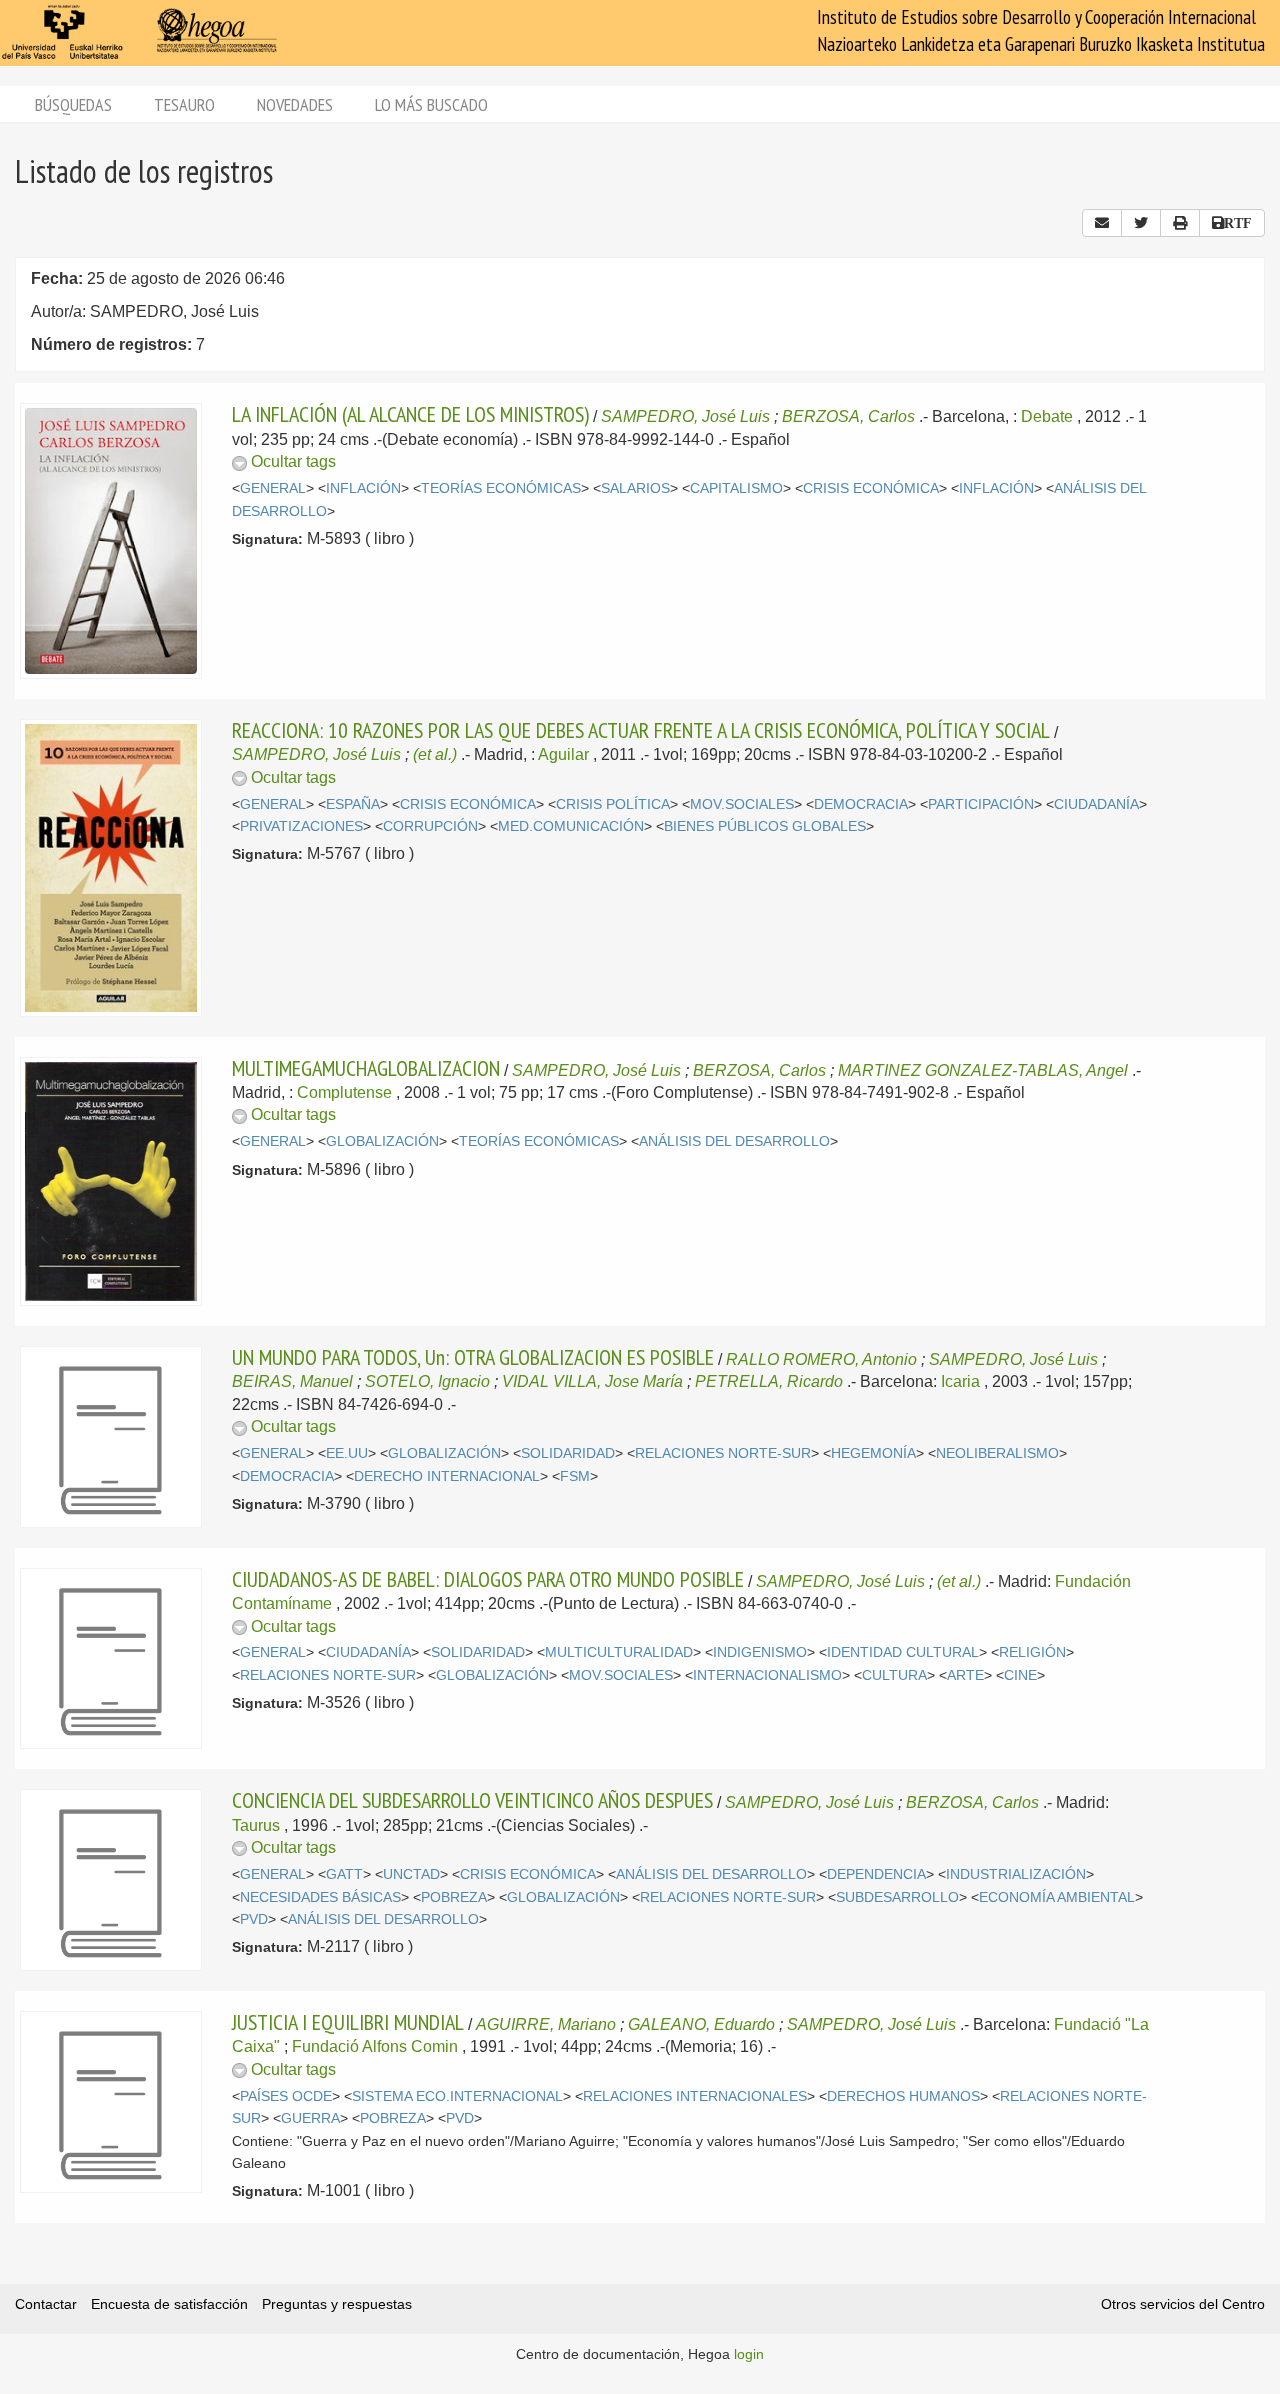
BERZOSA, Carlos (848, 416)
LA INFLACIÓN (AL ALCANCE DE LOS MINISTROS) (410, 414)
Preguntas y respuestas (337, 2304)
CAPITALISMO (736, 488)
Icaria (960, 1381)
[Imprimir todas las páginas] (1180, 223)
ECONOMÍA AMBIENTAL (1057, 1897)
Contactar (46, 2304)
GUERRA (310, 2118)
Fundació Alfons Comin (375, 2046)
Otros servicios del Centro (1183, 2304)
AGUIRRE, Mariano (546, 2024)
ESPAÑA (353, 804)
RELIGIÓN (1032, 1652)
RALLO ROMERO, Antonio (821, 1359)
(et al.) (435, 754)
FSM (575, 1476)
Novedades (295, 104)
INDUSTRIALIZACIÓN (1016, 1874)
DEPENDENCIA (876, 1874)
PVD (254, 1919)
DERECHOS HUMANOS (903, 2096)
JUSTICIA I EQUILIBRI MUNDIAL (348, 2022)
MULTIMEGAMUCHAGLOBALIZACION (366, 1068)
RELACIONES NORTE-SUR (723, 1453)
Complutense (344, 1092)
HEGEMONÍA (873, 1453)
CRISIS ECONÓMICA (871, 488)
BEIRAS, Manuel (292, 1381)
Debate (1047, 416)
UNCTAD (411, 1874)
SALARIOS (635, 488)
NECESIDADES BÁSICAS (320, 1897)
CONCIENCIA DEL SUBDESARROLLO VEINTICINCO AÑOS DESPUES (472, 1800)
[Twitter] (1141, 223)
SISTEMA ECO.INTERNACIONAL (457, 2096)
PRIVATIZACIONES (301, 826)
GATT (344, 1874)
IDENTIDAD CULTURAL (903, 1652)
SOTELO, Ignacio (427, 1381)
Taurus (256, 1825)
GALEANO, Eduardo (701, 2024)
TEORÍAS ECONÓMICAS (501, 488)
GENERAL (273, 488)
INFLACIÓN (363, 488)
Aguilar (563, 754)
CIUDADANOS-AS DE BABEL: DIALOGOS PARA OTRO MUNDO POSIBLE (488, 1579)
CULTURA (894, 1675)
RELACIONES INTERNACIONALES (695, 2096)
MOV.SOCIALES (742, 804)
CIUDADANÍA (1096, 804)
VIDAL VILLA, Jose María (592, 1381)
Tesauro (184, 104)
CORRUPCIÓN (430, 826)
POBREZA (454, 1897)
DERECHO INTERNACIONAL (447, 1476)
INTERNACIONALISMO (767, 1675)
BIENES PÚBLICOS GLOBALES (765, 826)
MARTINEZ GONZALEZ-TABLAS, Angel (983, 1070)
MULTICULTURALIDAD (619, 1652)
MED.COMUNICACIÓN (571, 826)
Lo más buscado (431, 104)
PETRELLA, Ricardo (769, 1381)
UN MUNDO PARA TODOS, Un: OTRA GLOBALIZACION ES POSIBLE (473, 1357)
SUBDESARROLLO (897, 1897)
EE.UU (347, 1453)
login (749, 2354)
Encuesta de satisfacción (169, 2304)
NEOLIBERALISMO (997, 1453)
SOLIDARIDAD (568, 1453)
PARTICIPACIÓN (981, 804)
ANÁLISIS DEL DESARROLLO (734, 1141)
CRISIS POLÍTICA (613, 804)
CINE (1020, 1675)
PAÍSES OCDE (286, 2096)
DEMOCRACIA (861, 804)
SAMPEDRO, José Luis (685, 416)
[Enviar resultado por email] (1102, 223)
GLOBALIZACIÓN (382, 1141)
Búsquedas (73, 104)
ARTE (965, 1675)
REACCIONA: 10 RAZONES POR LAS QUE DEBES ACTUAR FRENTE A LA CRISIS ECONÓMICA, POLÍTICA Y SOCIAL (641, 730)
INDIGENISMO (760, 1652)
